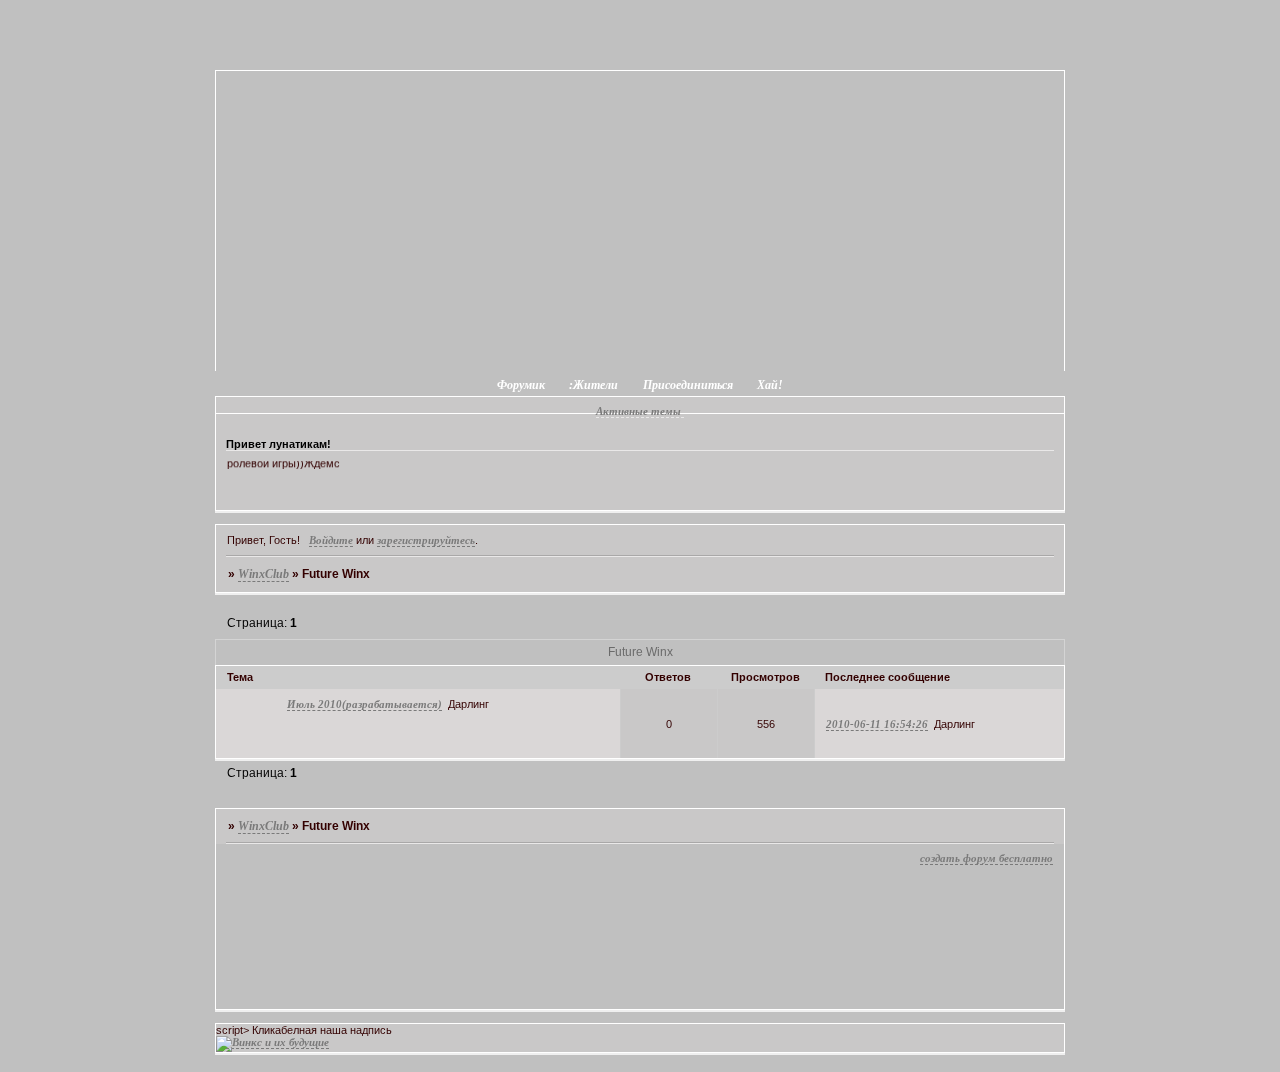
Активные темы (638, 411)
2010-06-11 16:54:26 (877, 724)
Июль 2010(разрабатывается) (364, 704)
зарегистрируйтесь (426, 540)
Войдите (331, 540)
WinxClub (263, 574)
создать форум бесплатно (986, 858)
